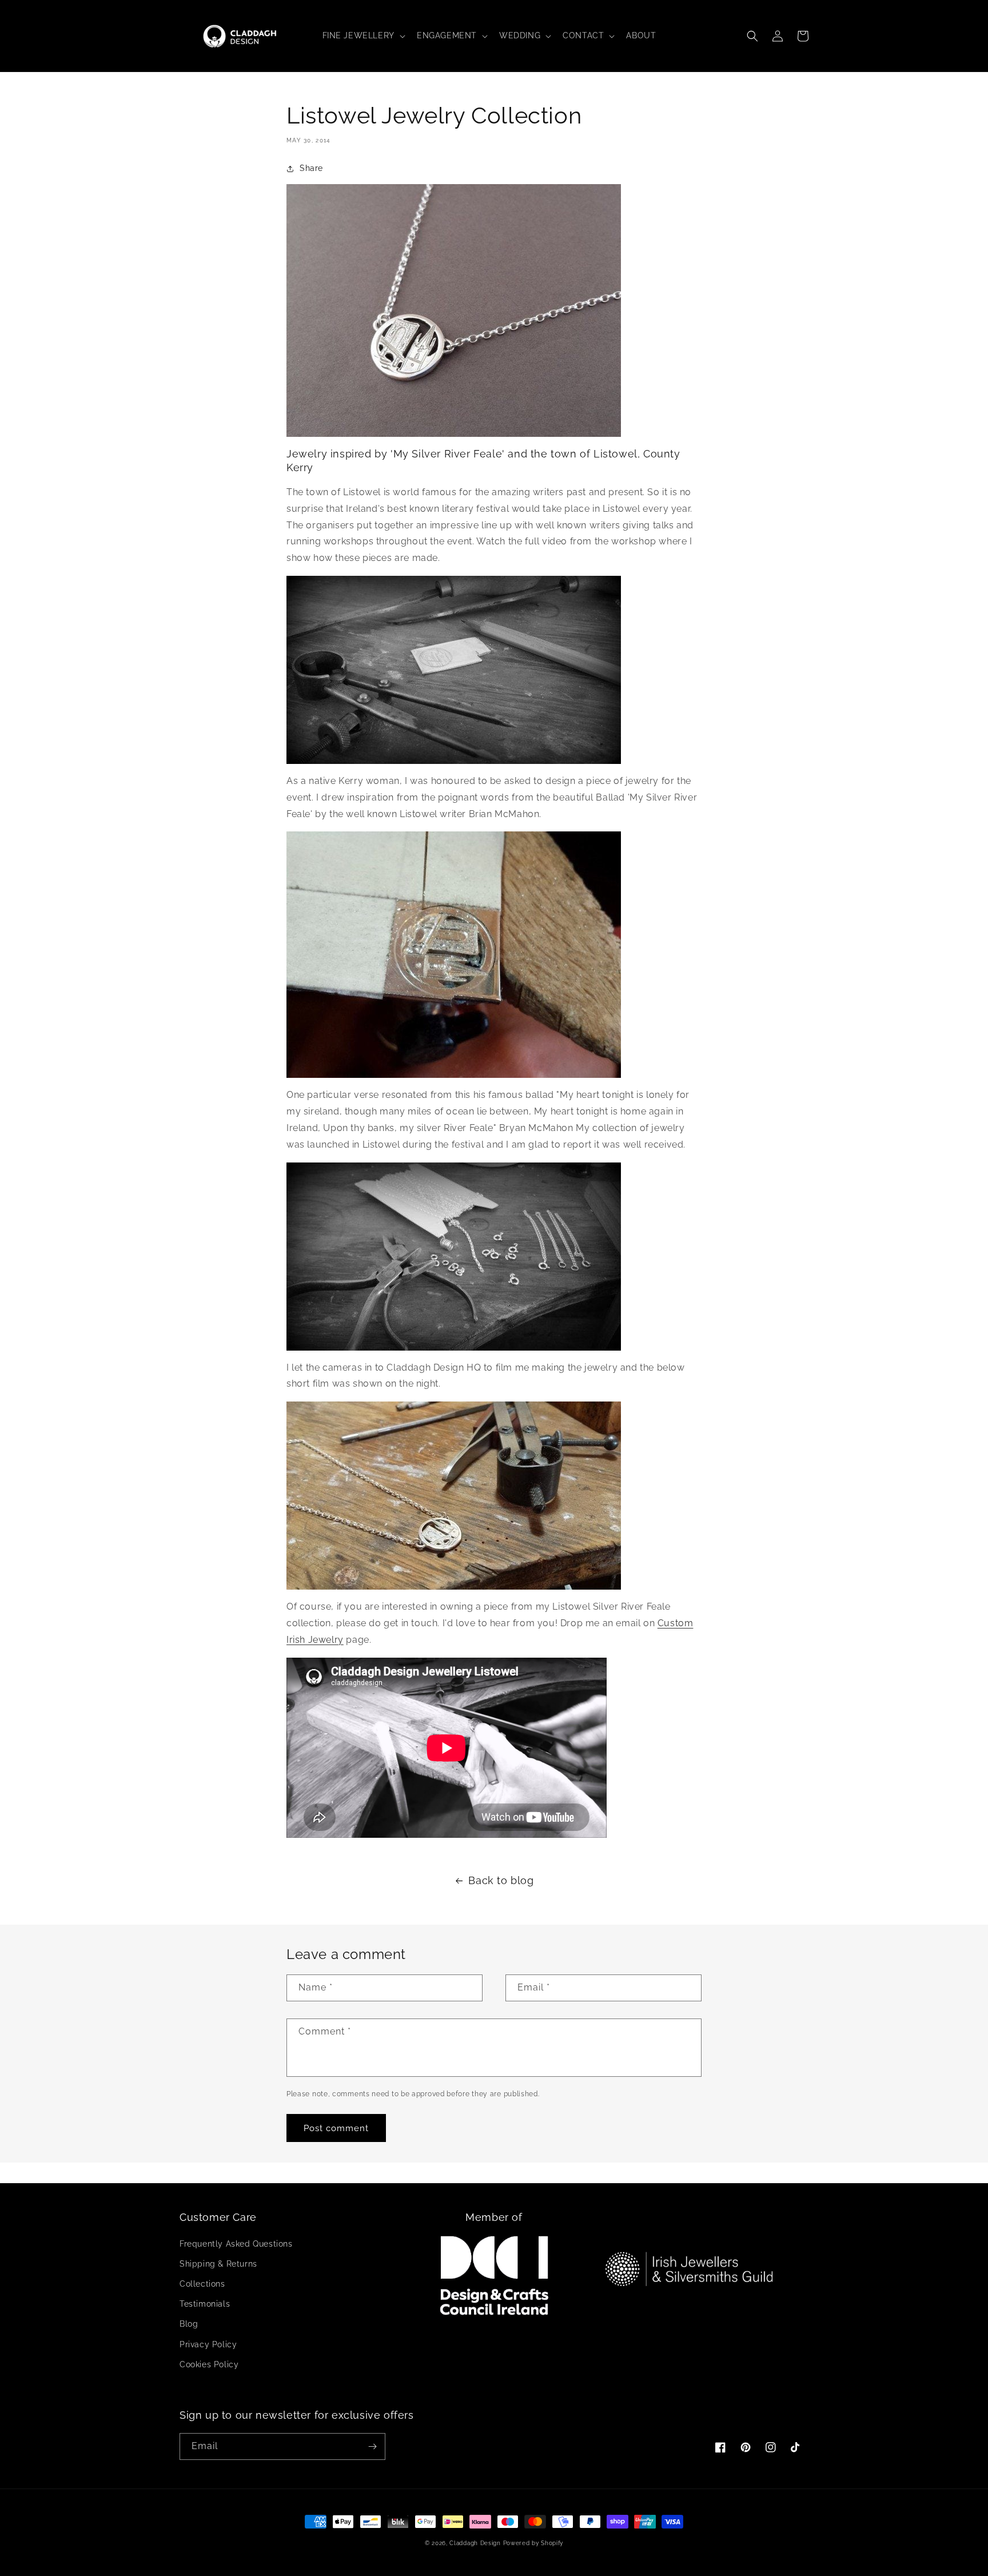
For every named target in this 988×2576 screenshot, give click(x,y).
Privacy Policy (208, 2344)
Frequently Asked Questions (236, 2244)
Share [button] (311, 168)
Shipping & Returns (218, 2264)
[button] (363, 35)
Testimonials (205, 2304)
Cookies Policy (209, 2364)
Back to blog (501, 1880)
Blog (189, 2324)
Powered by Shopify (533, 2543)
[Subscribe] (372, 2446)
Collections (202, 2284)
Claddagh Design (475, 2543)
